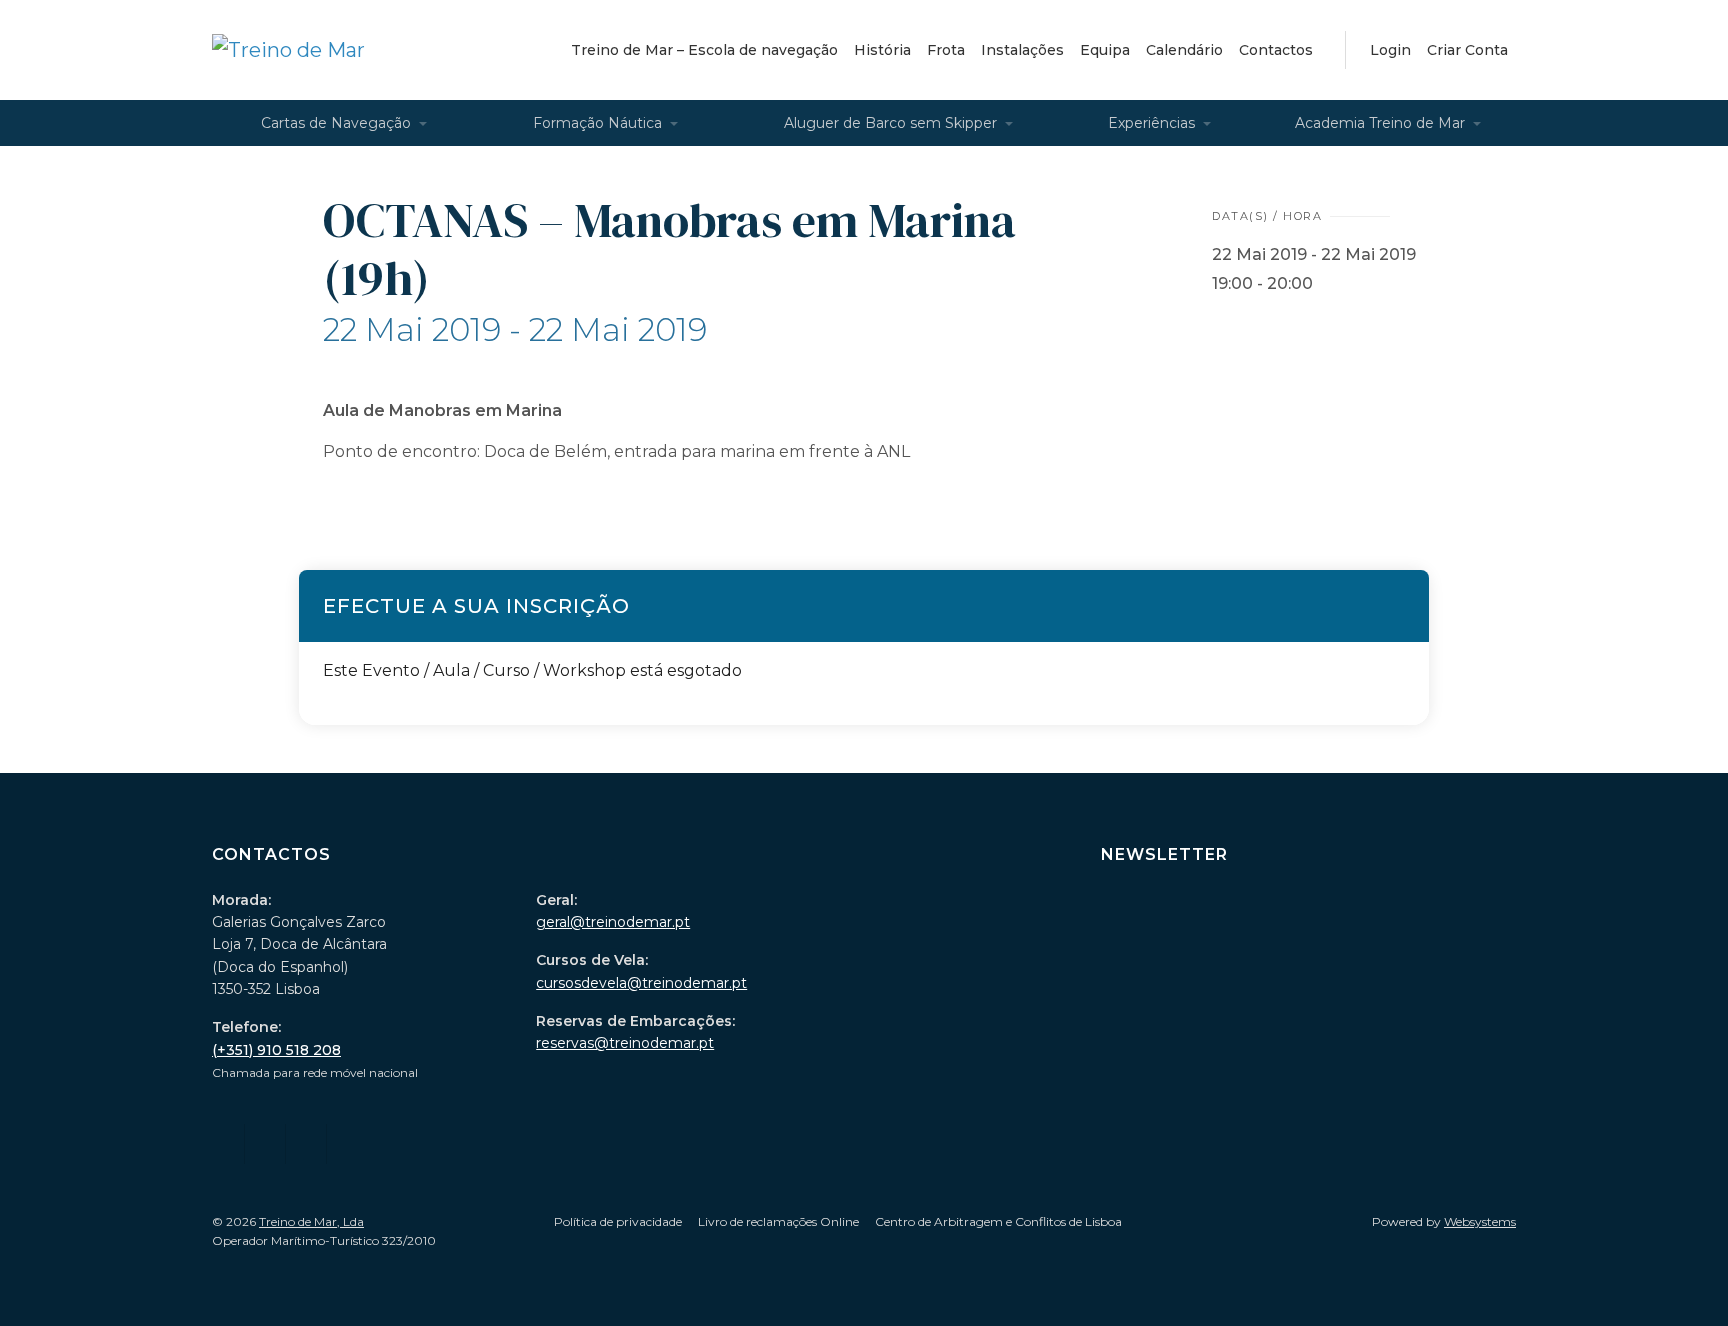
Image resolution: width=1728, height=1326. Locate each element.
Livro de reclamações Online (778, 1221)
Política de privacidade (618, 1221)
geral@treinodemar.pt (613, 922)
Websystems (1480, 1221)
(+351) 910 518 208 (276, 1050)
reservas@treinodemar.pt (625, 1043)
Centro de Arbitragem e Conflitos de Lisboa (998, 1221)
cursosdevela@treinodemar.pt (641, 983)
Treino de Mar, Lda (311, 1221)
